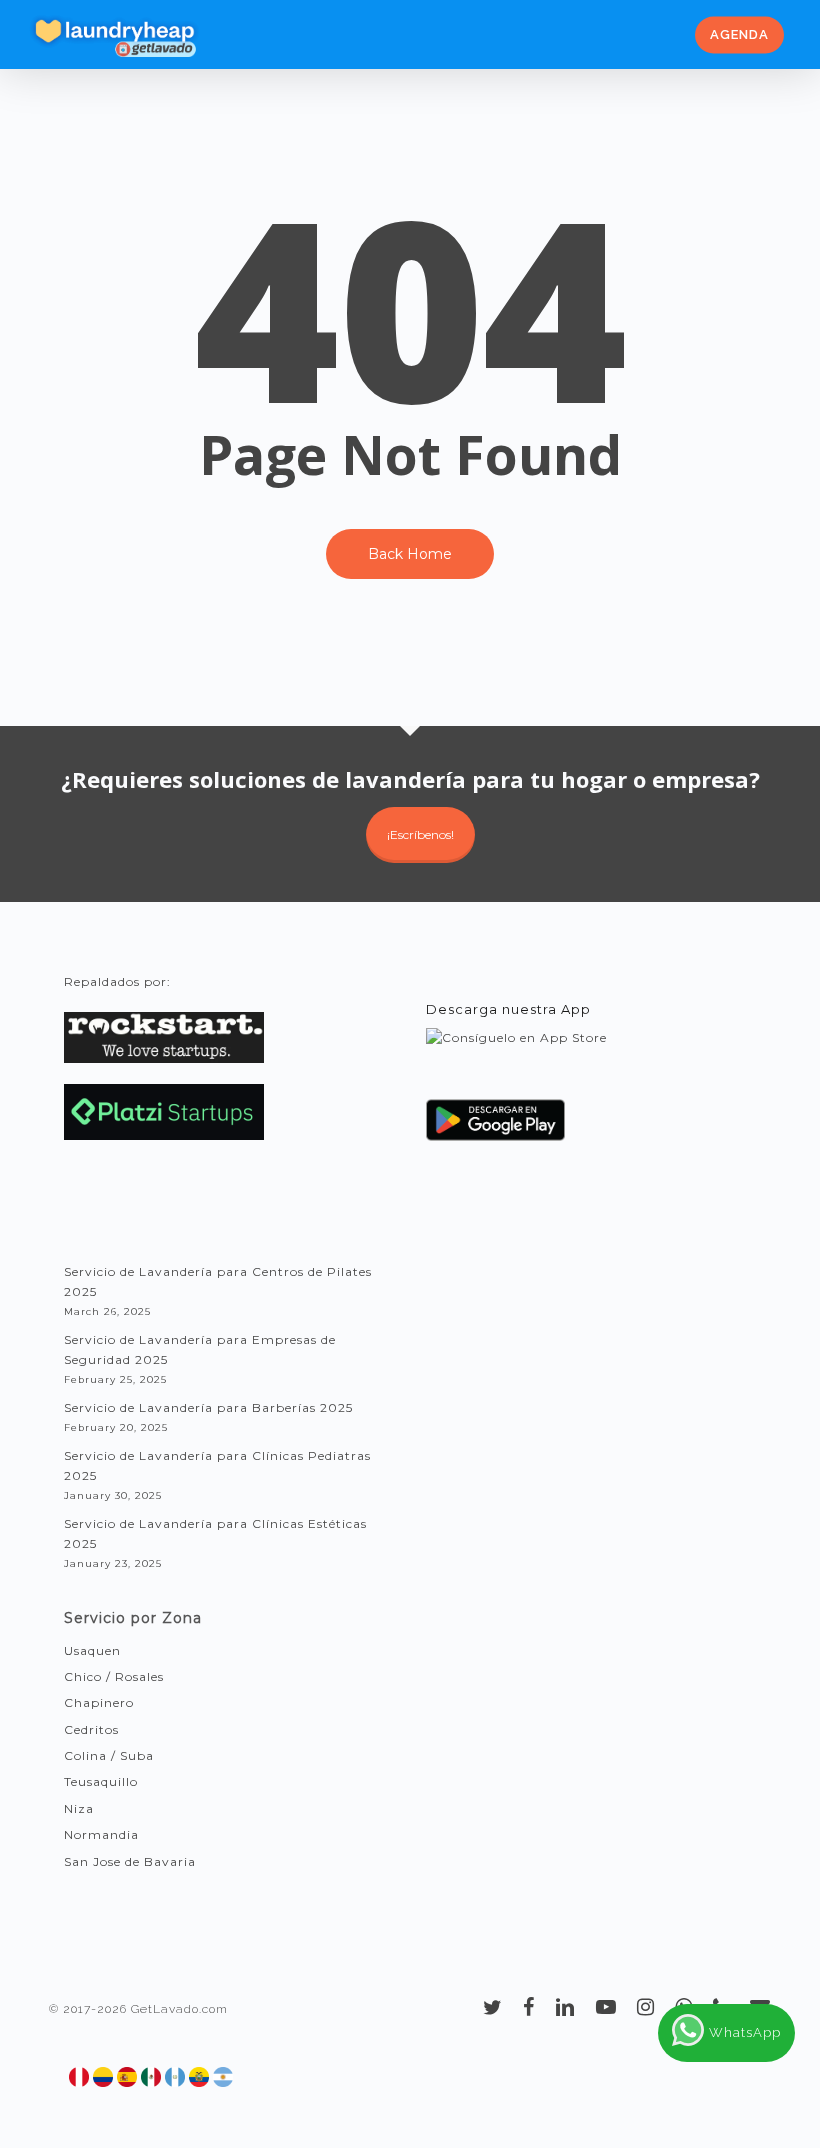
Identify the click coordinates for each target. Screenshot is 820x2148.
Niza (79, 1808)
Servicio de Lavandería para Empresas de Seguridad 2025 (200, 1349)
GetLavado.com (179, 2009)
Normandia (101, 1834)
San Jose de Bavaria (130, 1861)
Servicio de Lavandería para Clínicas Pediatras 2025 (217, 1465)
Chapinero (99, 1702)
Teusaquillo (101, 1781)
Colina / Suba (109, 1755)
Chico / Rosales (114, 1676)
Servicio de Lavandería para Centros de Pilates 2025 (218, 1281)
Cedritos (91, 1729)
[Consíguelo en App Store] (516, 1056)
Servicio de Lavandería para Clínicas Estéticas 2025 (215, 1533)
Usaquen (92, 1650)
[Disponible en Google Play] (496, 1127)
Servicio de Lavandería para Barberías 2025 (208, 1407)
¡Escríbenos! (420, 834)
